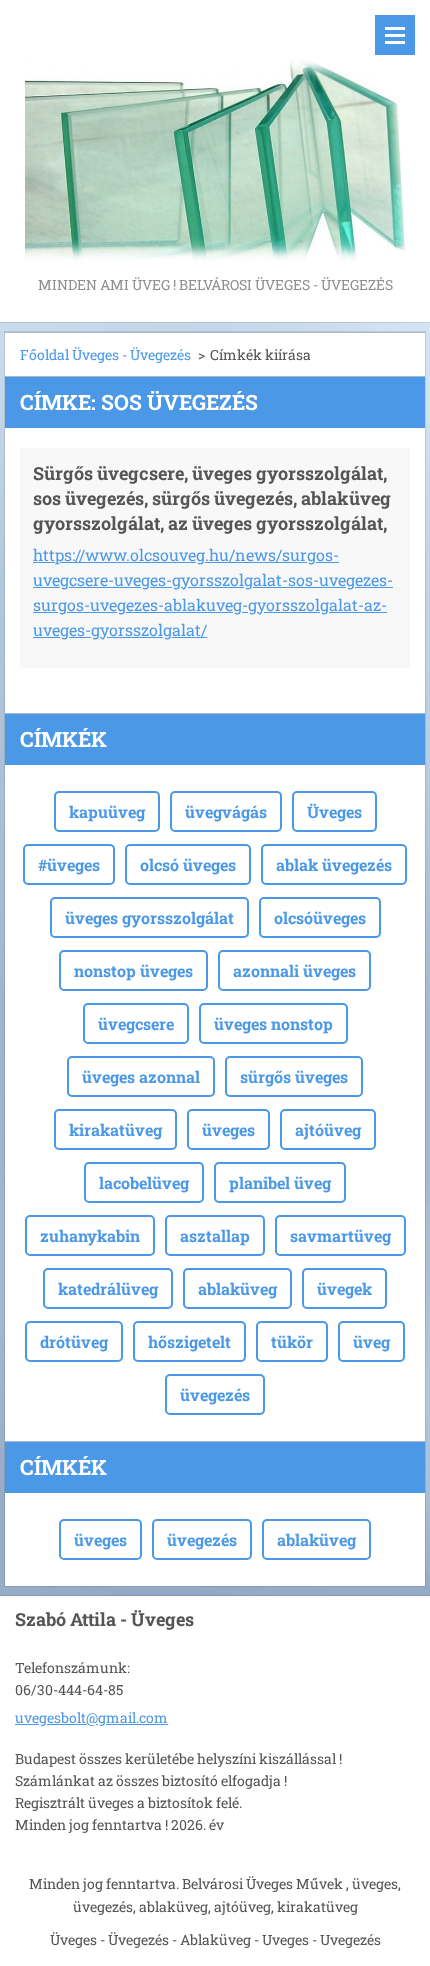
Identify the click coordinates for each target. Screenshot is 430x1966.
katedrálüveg (108, 1288)
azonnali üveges (294, 970)
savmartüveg (340, 1235)
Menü (395, 35)
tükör (292, 1341)
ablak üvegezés (334, 864)
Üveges (334, 811)
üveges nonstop (273, 1023)
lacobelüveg (144, 1182)
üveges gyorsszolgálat (149, 917)
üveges (228, 1129)
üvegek (344, 1288)
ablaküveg (237, 1288)
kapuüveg (107, 811)
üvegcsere (136, 1023)
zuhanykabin (90, 1235)
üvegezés (215, 1394)
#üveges (69, 864)
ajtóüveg (328, 1129)
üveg (371, 1341)
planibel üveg (280, 1182)
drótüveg (74, 1341)
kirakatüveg (115, 1129)
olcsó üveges (188, 864)
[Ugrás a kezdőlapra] (215, 136)
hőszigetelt (189, 1341)
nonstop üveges (133, 970)
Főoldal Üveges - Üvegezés (105, 354)
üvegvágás (226, 811)
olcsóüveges (320, 917)
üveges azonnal (141, 1076)
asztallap (215, 1235)
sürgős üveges (294, 1076)
